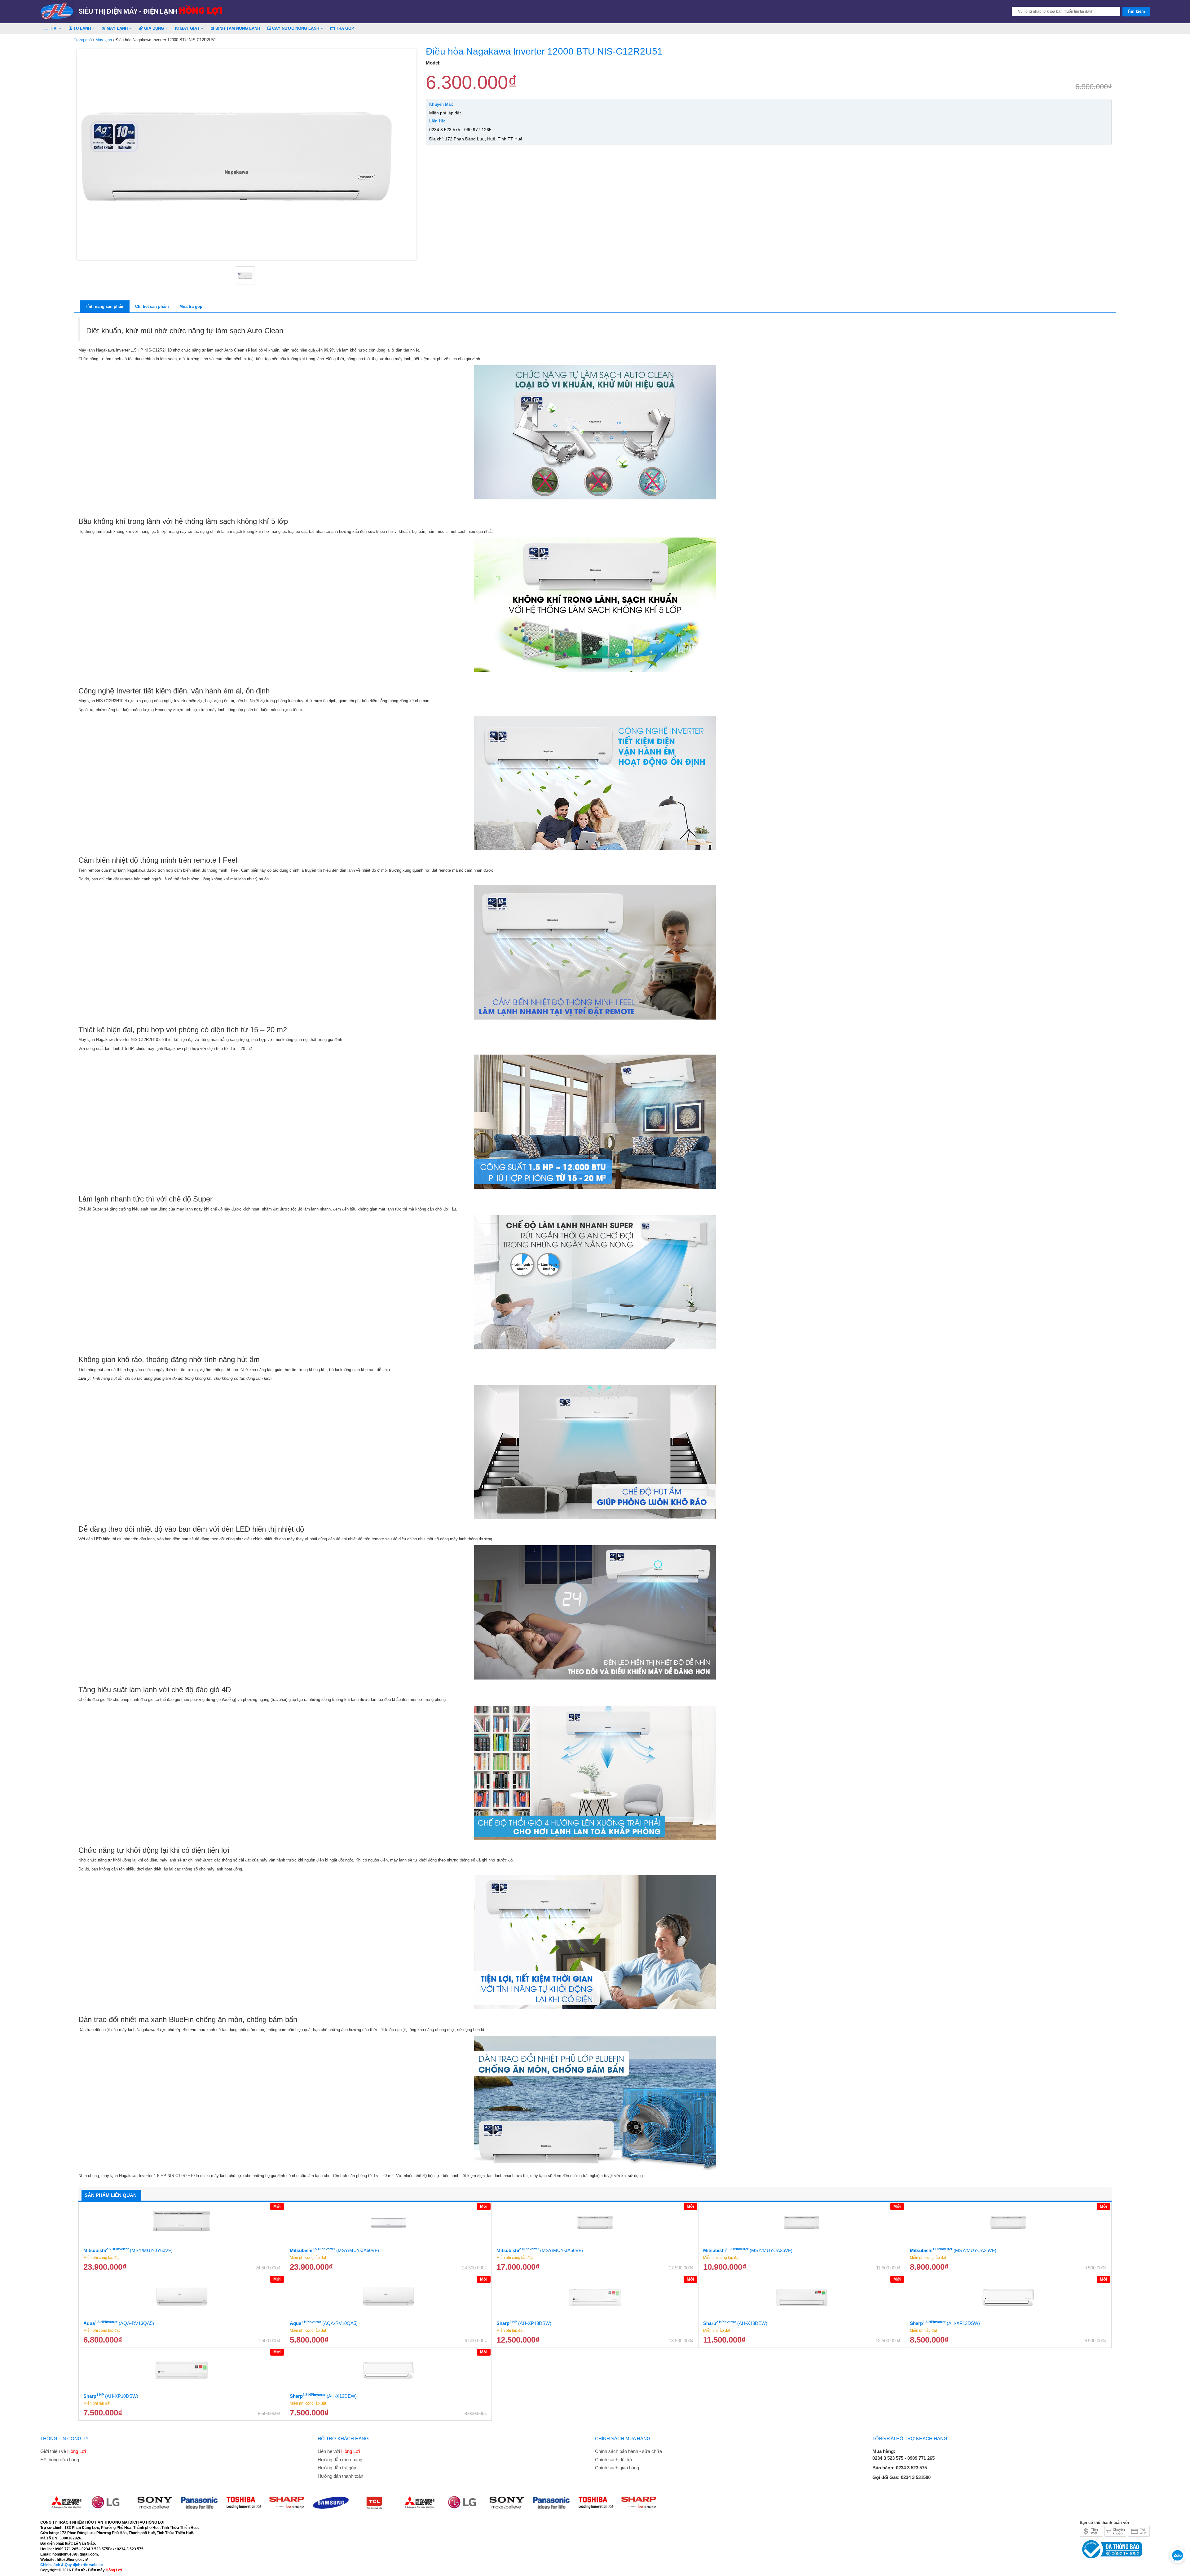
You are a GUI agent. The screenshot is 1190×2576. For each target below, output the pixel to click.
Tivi (54, 28)
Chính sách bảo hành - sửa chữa (628, 2451)
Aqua (119, 2323)
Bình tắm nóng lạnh (237, 28)
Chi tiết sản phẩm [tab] (152, 306)
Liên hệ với (339, 2451)
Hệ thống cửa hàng (60, 2460)
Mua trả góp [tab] (191, 306)
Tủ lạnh (82, 28)
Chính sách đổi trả (613, 2460)
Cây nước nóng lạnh (296, 28)
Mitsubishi (128, 2250)
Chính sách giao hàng (617, 2468)
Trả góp (344, 28)
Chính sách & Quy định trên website (72, 2565)
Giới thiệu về (63, 2451)
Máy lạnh (117, 28)
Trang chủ (83, 40)
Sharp (524, 2323)
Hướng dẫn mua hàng (340, 2460)
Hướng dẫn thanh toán (340, 2476)
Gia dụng (154, 28)
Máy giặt (190, 28)
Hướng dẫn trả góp (337, 2468)
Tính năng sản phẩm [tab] (105, 306)
